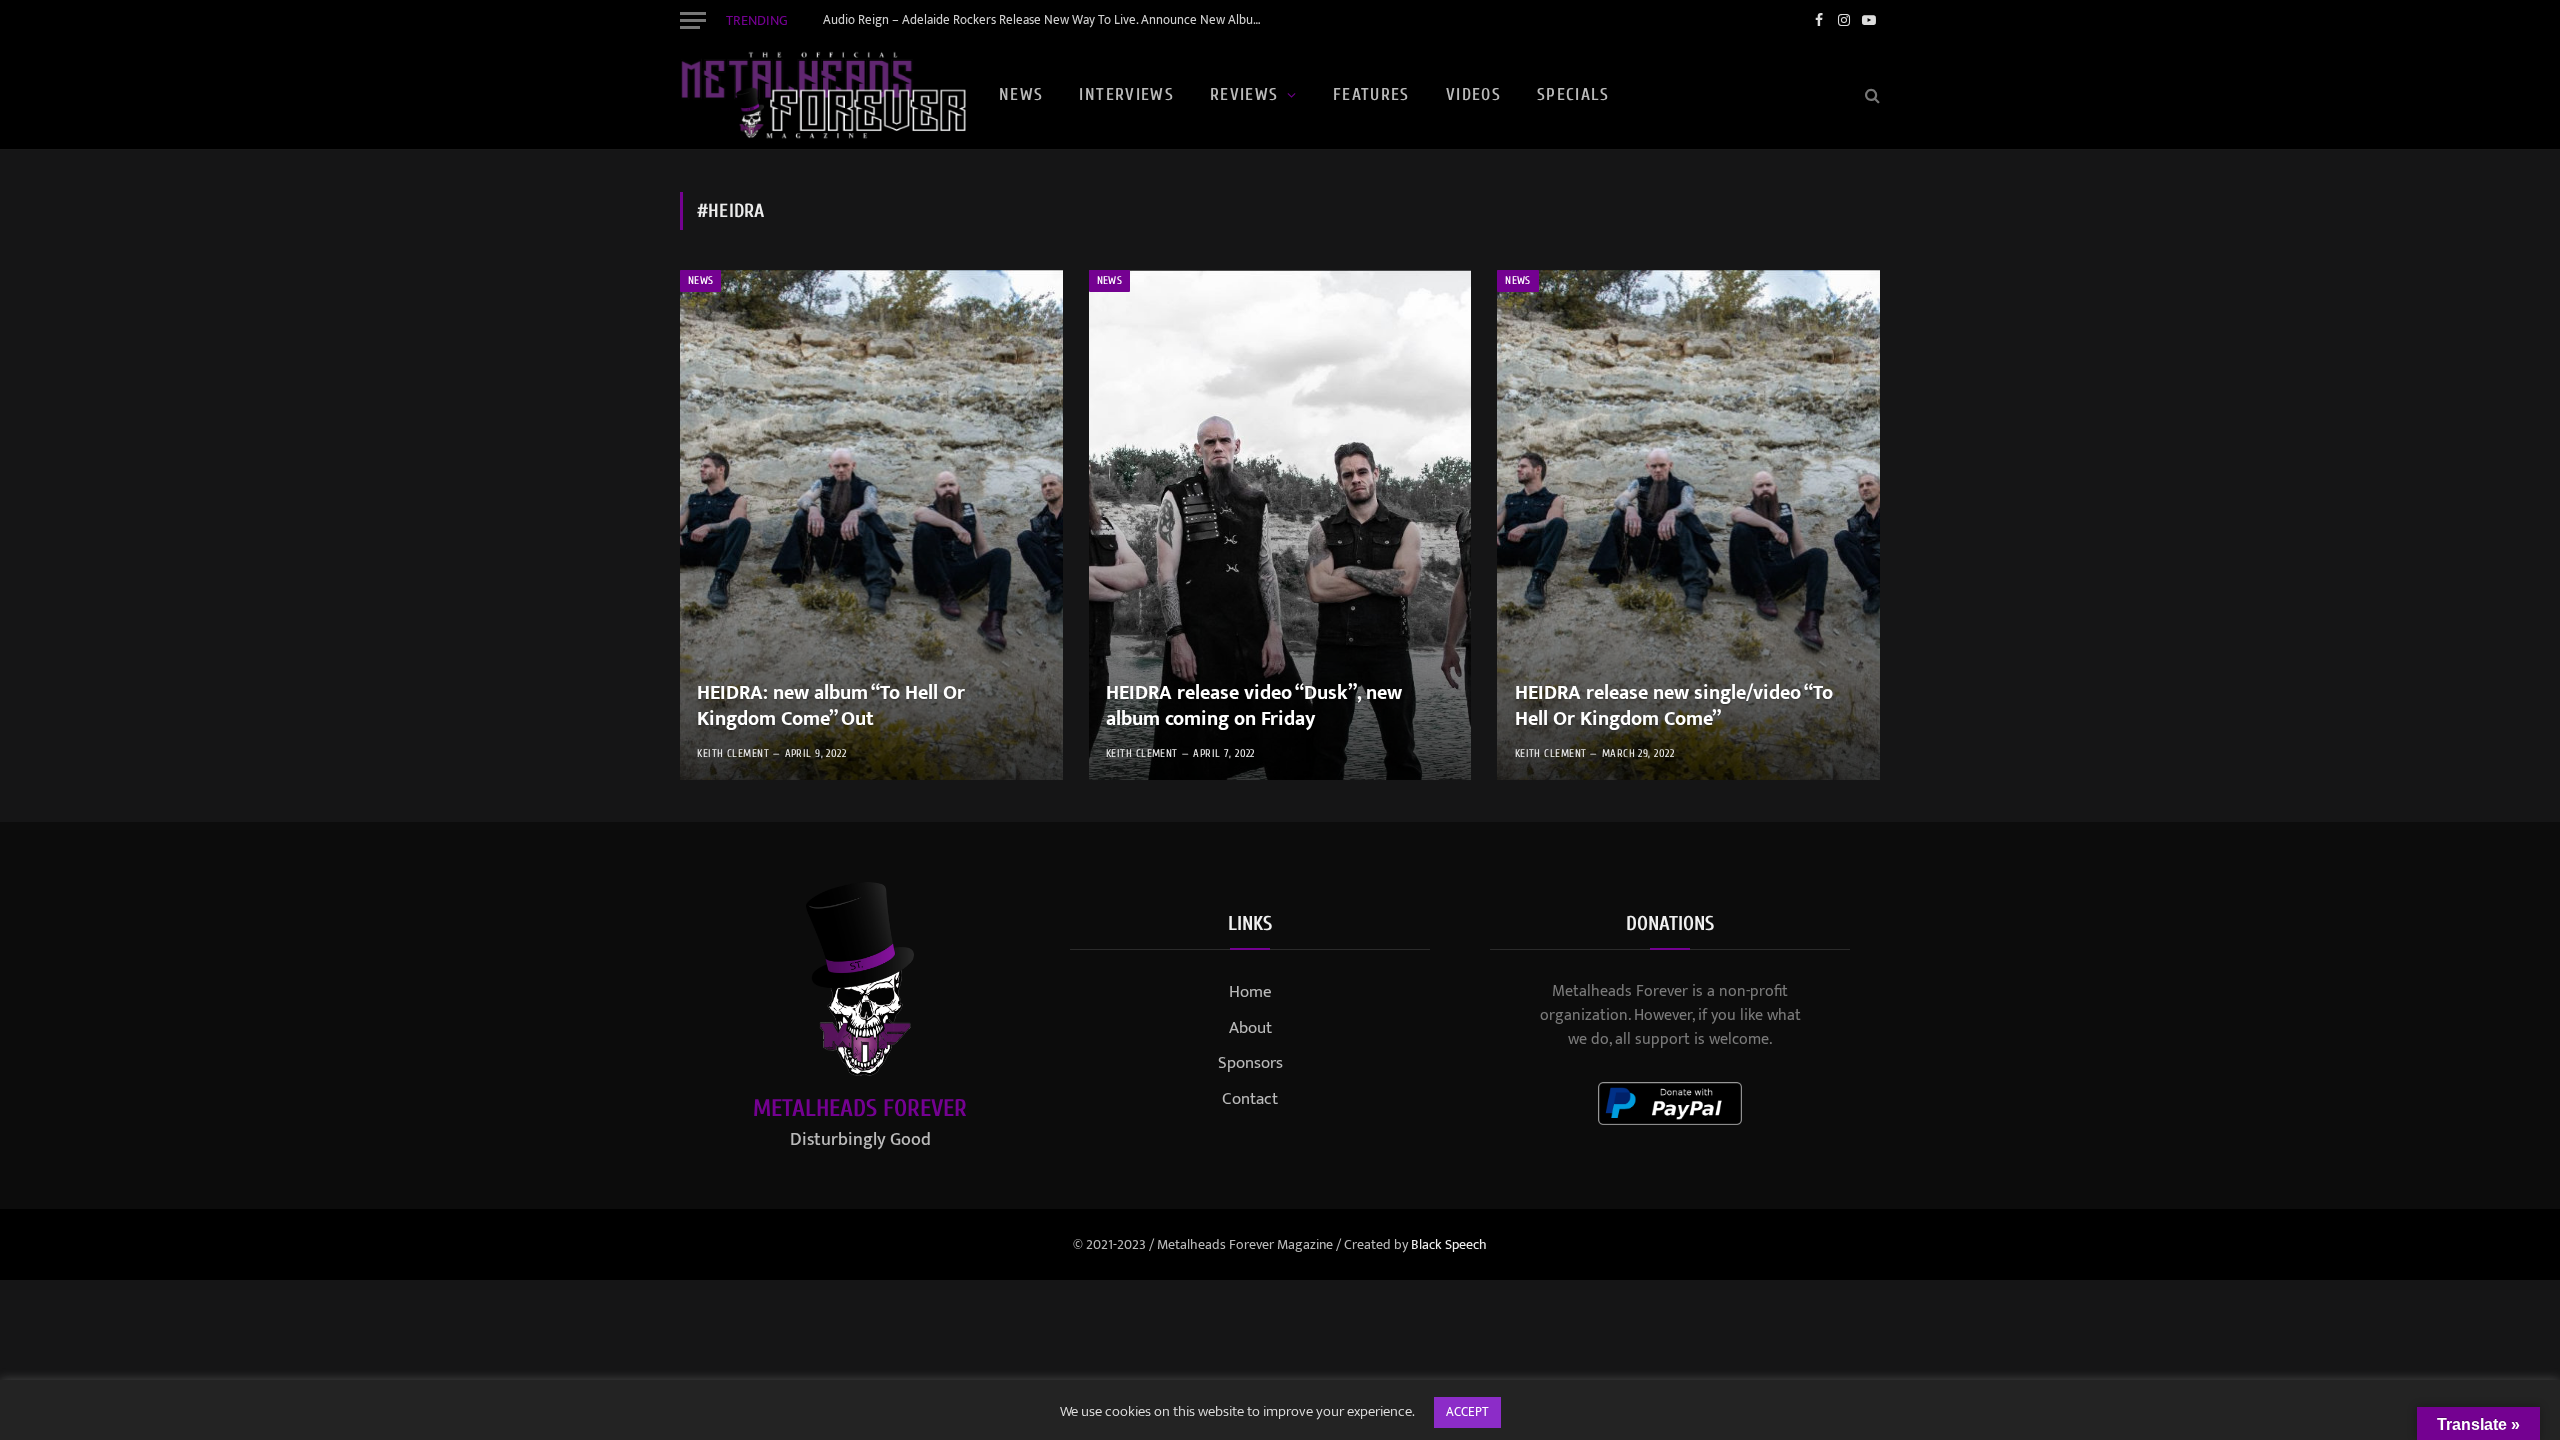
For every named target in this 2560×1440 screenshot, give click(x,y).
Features (1371, 94)
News (1021, 94)
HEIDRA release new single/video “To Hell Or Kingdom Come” (1674, 706)
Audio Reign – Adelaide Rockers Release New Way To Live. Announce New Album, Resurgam (1048, 20)
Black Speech (1449, 1244)
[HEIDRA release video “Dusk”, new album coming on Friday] (1280, 525)
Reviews (1244, 94)
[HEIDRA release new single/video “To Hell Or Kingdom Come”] (1688, 525)
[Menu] (693, 20)
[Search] (1870, 95)
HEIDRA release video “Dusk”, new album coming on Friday (1254, 706)
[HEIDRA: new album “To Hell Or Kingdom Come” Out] (871, 525)
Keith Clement (733, 753)
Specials (1573, 94)
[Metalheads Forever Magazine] (823, 95)
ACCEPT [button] (1467, 1412)
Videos (1473, 94)
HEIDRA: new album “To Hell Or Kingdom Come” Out (831, 706)
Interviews (1126, 94)
